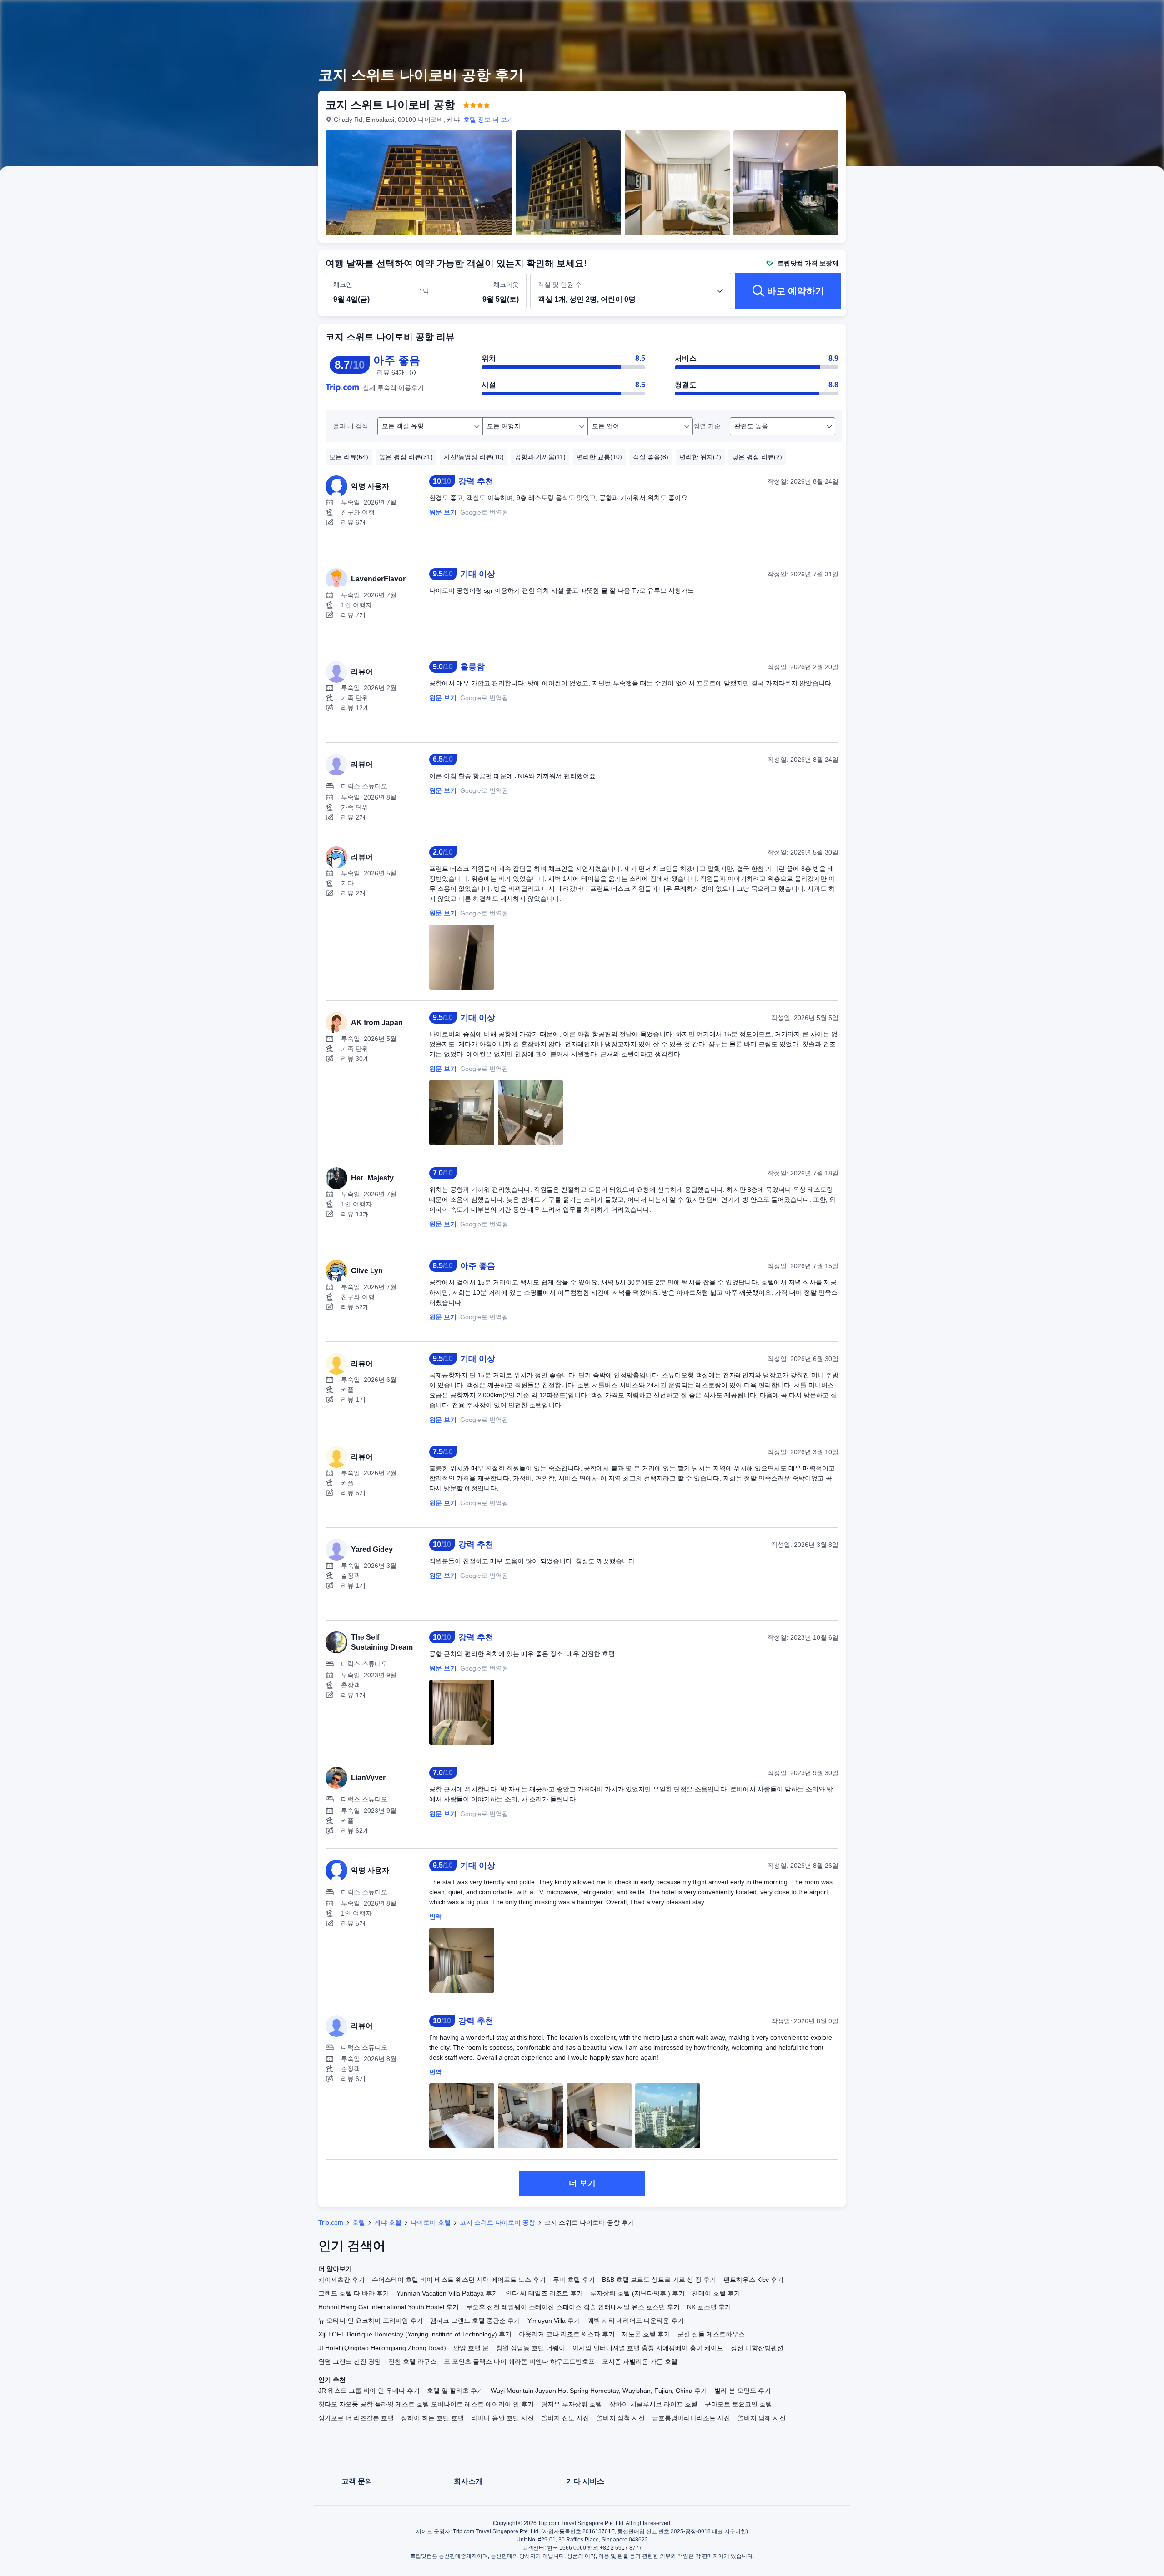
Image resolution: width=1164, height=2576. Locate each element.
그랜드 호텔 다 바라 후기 (354, 2293)
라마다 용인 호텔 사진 (502, 2418)
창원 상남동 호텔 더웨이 (531, 2348)
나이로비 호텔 (431, 2222)
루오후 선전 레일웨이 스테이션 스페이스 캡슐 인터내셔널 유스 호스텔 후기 (573, 2307)
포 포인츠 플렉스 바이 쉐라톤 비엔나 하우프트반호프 (519, 2361)
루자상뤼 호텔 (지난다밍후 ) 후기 (637, 2293)
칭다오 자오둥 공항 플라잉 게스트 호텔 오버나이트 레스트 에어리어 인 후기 (426, 2404)
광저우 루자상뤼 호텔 (572, 2404)
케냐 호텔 (388, 2222)
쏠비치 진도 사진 (565, 2418)
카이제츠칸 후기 (341, 2280)
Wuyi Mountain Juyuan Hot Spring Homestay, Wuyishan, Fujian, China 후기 (599, 2391)
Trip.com (331, 2222)
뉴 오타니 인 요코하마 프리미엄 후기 (371, 2321)
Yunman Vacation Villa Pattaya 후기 (447, 2293)
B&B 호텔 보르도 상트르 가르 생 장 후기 (659, 2280)
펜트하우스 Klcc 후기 (753, 2280)
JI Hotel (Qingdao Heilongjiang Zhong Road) (382, 2348)
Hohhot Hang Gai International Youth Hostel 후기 (389, 2307)
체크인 (343, 285)
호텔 (359, 2222)
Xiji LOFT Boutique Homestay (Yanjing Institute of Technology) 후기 (415, 2334)
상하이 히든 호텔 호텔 (432, 2418)
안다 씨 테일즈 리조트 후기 (544, 2293)
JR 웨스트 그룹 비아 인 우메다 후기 (369, 2391)
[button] (970, 15)
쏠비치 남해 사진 (762, 2418)
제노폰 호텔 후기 (646, 2334)
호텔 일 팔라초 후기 (455, 2391)
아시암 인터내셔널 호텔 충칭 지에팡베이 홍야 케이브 (648, 2348)
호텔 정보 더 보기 (488, 120)
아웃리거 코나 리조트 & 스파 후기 (567, 2334)
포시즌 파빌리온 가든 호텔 (640, 2361)
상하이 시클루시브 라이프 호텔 (653, 2404)
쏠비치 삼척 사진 (621, 2418)
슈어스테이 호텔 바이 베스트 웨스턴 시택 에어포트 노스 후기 (459, 2280)
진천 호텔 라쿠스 (412, 2361)
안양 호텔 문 (471, 2348)
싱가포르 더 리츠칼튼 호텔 (356, 2418)
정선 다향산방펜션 (757, 2348)
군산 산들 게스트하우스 (711, 2334)
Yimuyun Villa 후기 (554, 2321)
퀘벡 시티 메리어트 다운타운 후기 (636, 2321)
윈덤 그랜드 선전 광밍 (350, 2361)
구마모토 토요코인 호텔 (738, 2404)
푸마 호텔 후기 (574, 2280)
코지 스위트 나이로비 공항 (497, 2222)
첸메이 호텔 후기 (716, 2293)
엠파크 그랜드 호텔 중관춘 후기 (475, 2321)
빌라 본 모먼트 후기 (743, 2391)
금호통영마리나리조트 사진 (691, 2418)
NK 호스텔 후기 (709, 2307)
